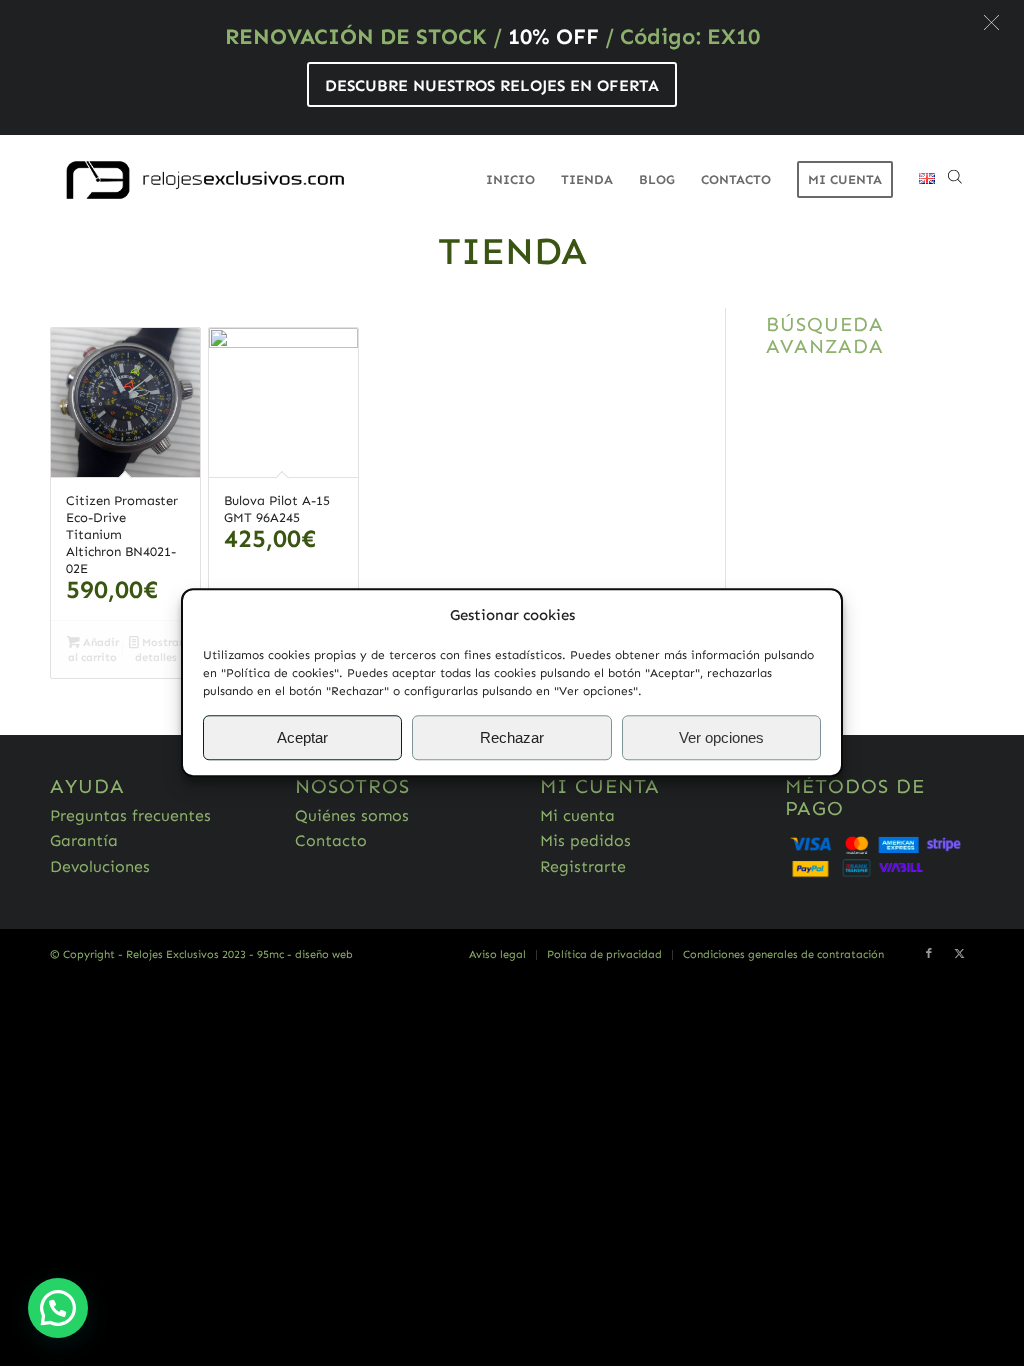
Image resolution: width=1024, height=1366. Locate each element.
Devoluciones (100, 866)
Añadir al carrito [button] (93, 650)
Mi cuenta (577, 815)
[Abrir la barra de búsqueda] (955, 180)
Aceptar (302, 737)
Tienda (512, 251)
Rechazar (512, 737)
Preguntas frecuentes (130, 815)
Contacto (331, 840)
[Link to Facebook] (929, 954)
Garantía (84, 840)
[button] (991, 22)
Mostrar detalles (159, 650)
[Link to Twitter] (959, 954)
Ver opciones (721, 737)
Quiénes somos (352, 815)
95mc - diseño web (305, 954)
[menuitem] (510, 180)
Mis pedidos (585, 840)
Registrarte (583, 866)
